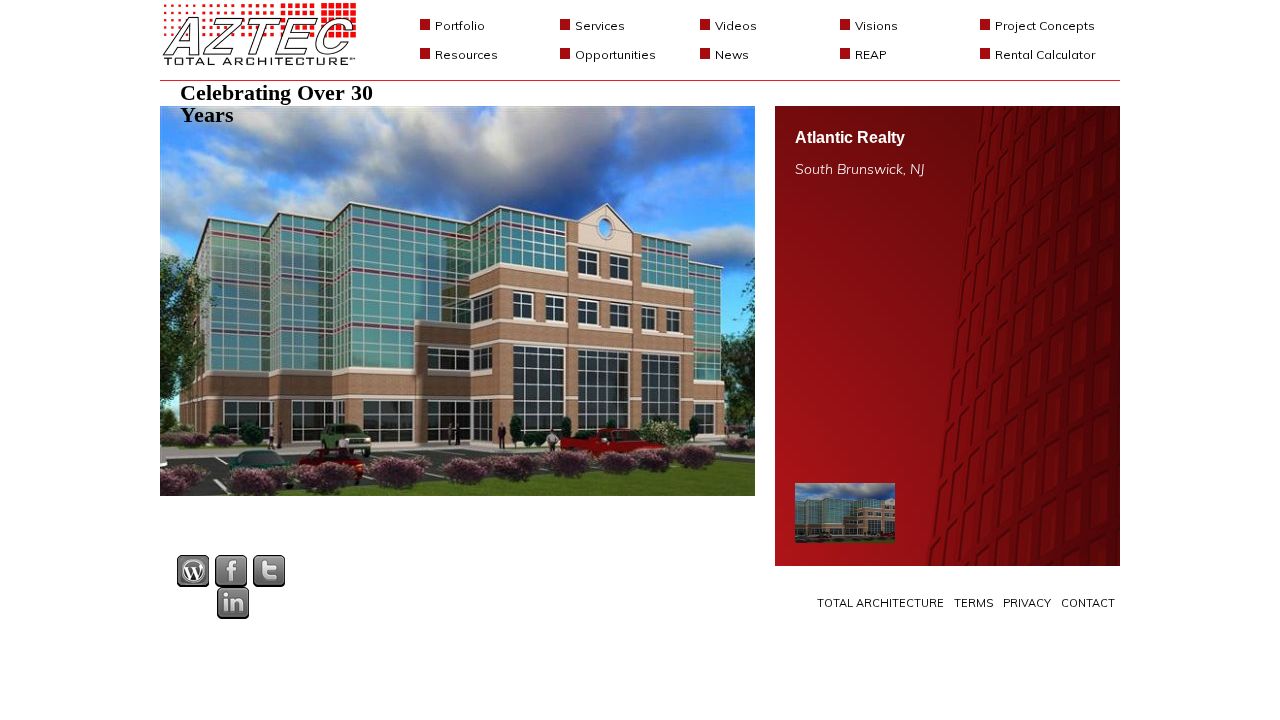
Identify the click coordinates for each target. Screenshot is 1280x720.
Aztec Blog (193, 571)
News (732, 54)
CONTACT (1088, 603)
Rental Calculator (1045, 54)
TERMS (973, 603)
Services (600, 25)
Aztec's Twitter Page (269, 571)
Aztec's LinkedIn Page (233, 603)
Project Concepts (1045, 25)
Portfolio (460, 25)
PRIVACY (1027, 603)
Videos (736, 25)
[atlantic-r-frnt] (845, 513)
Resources (466, 54)
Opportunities (615, 54)
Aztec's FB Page (231, 571)
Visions (876, 25)
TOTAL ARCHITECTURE (880, 603)
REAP (871, 54)
